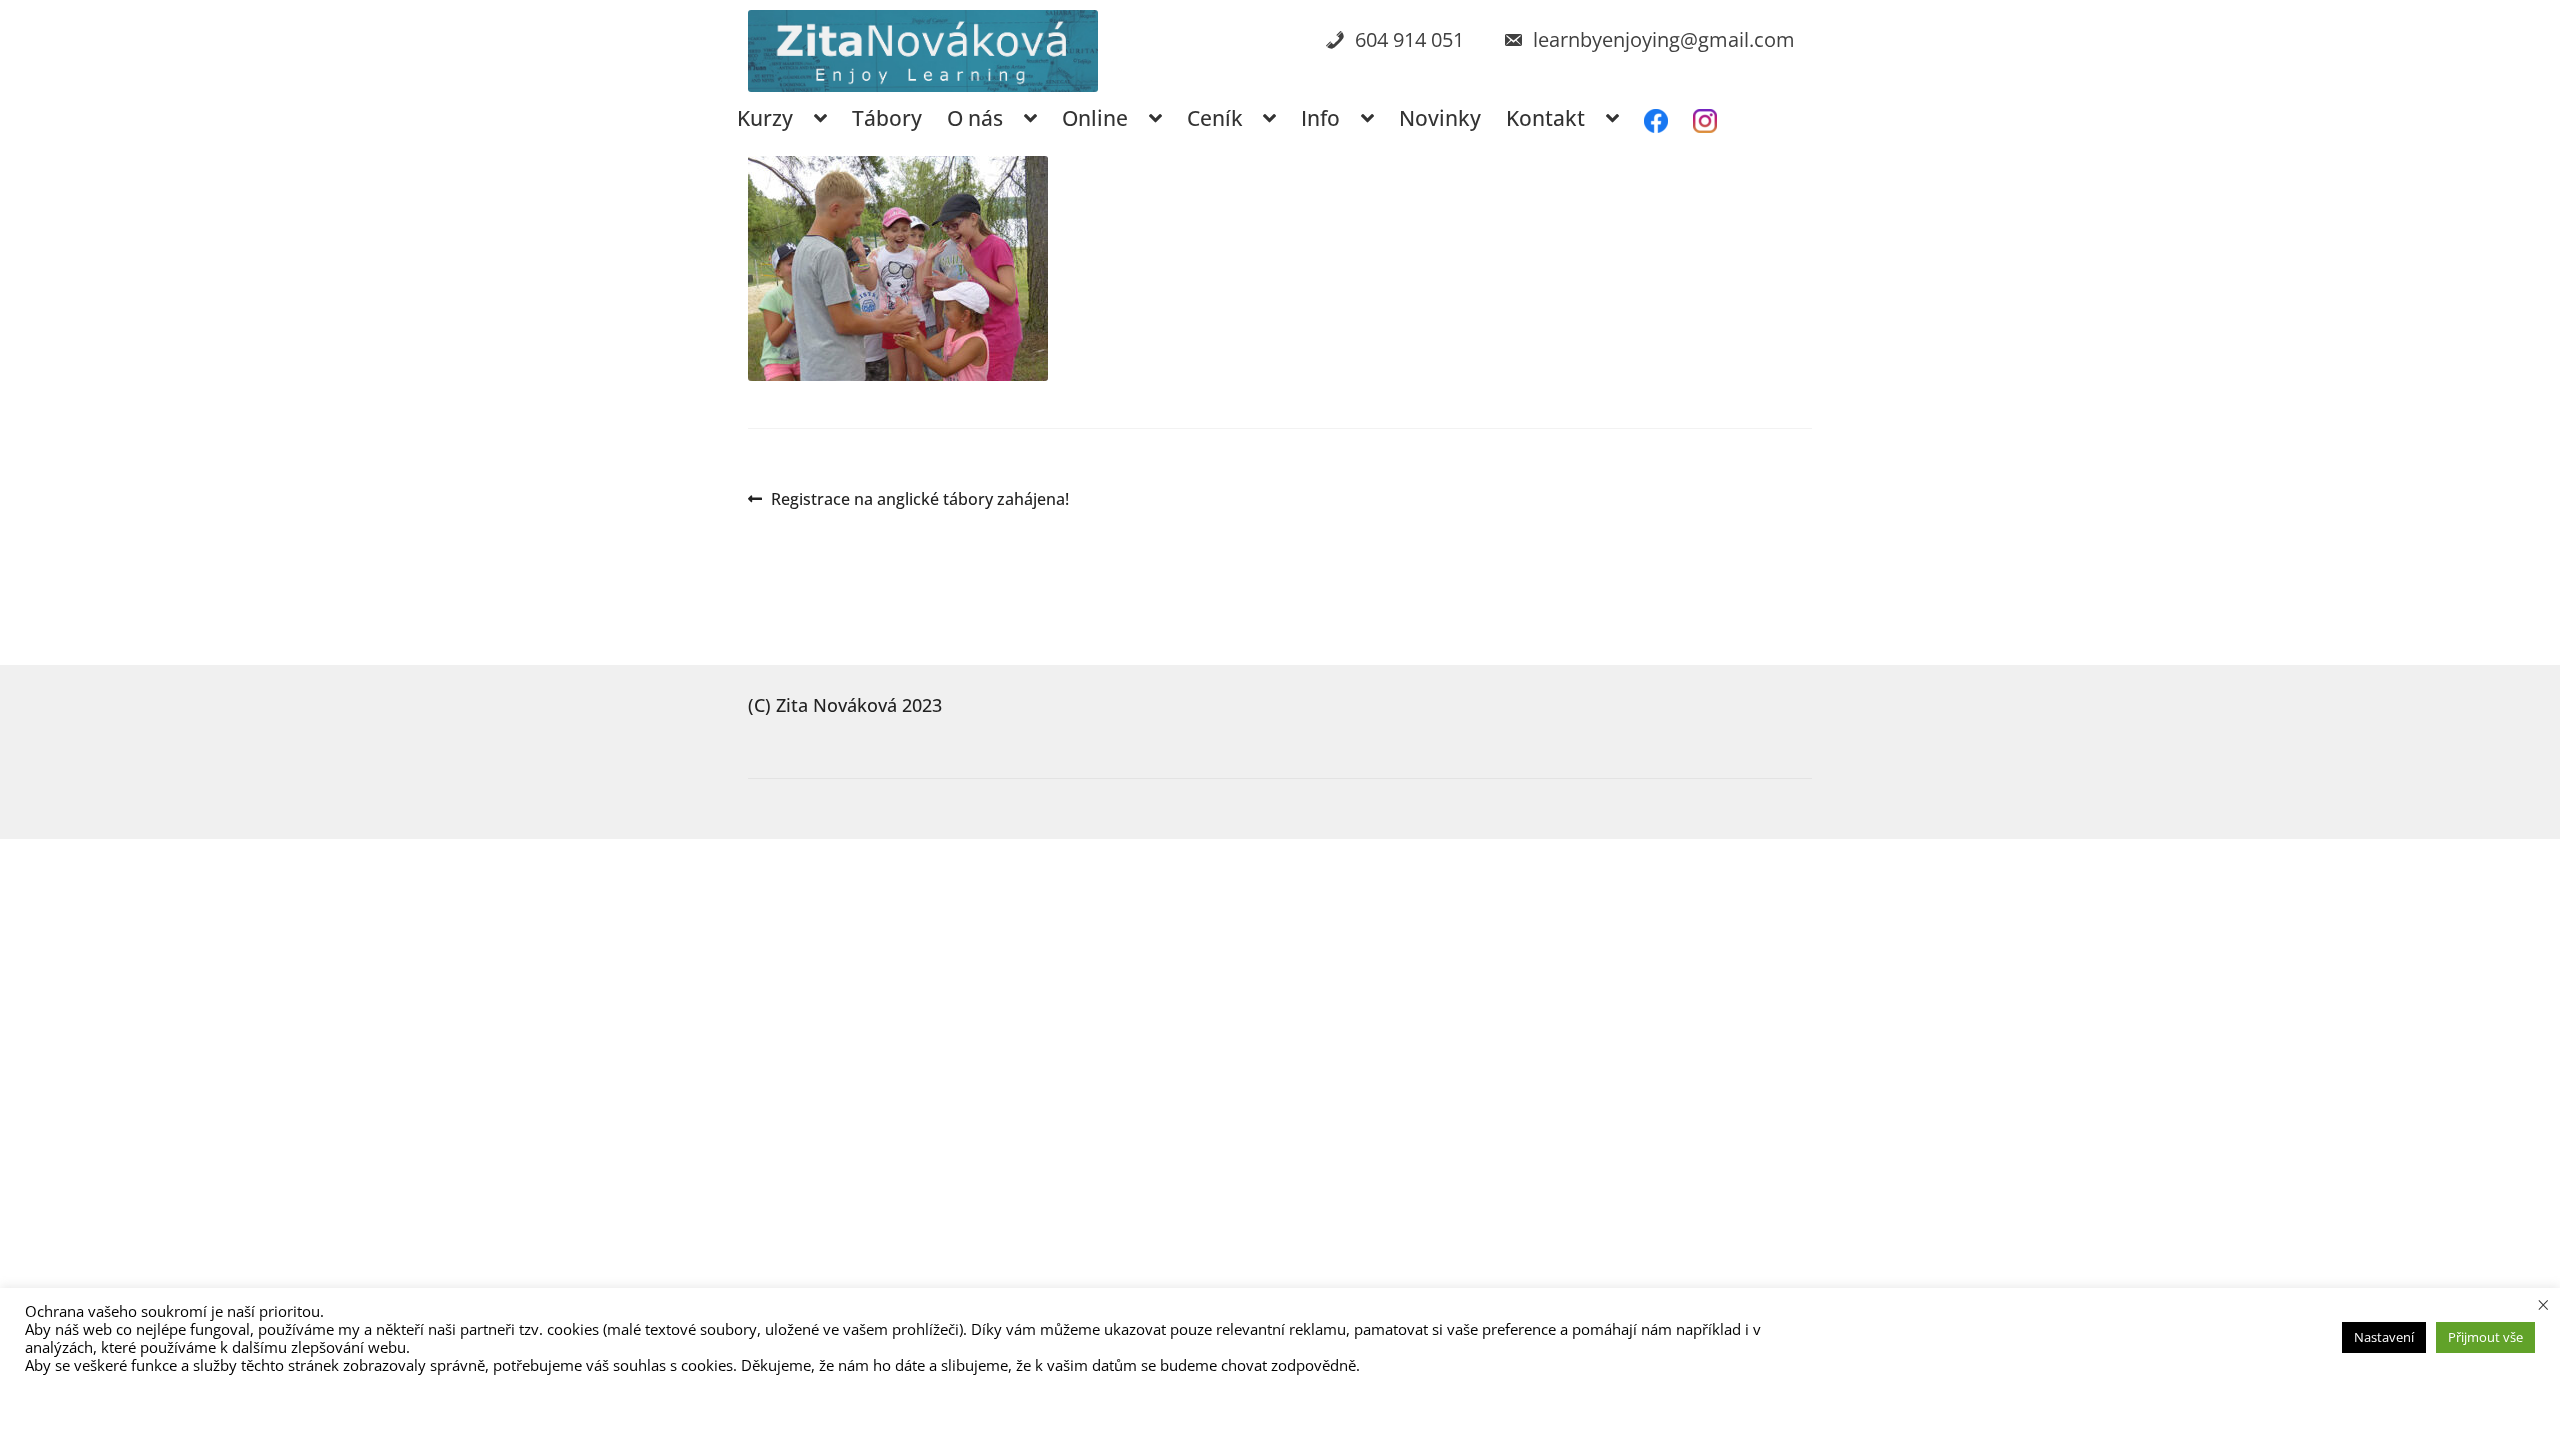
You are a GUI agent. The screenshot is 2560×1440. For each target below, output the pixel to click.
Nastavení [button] (2384, 1337)
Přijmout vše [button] (2485, 1337)
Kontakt (1545, 118)
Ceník (1215, 118)
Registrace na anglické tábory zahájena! (919, 500)
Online (1095, 118)
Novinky (1440, 118)
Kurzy (765, 118)
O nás (975, 118)
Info (1320, 118)
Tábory (887, 118)
